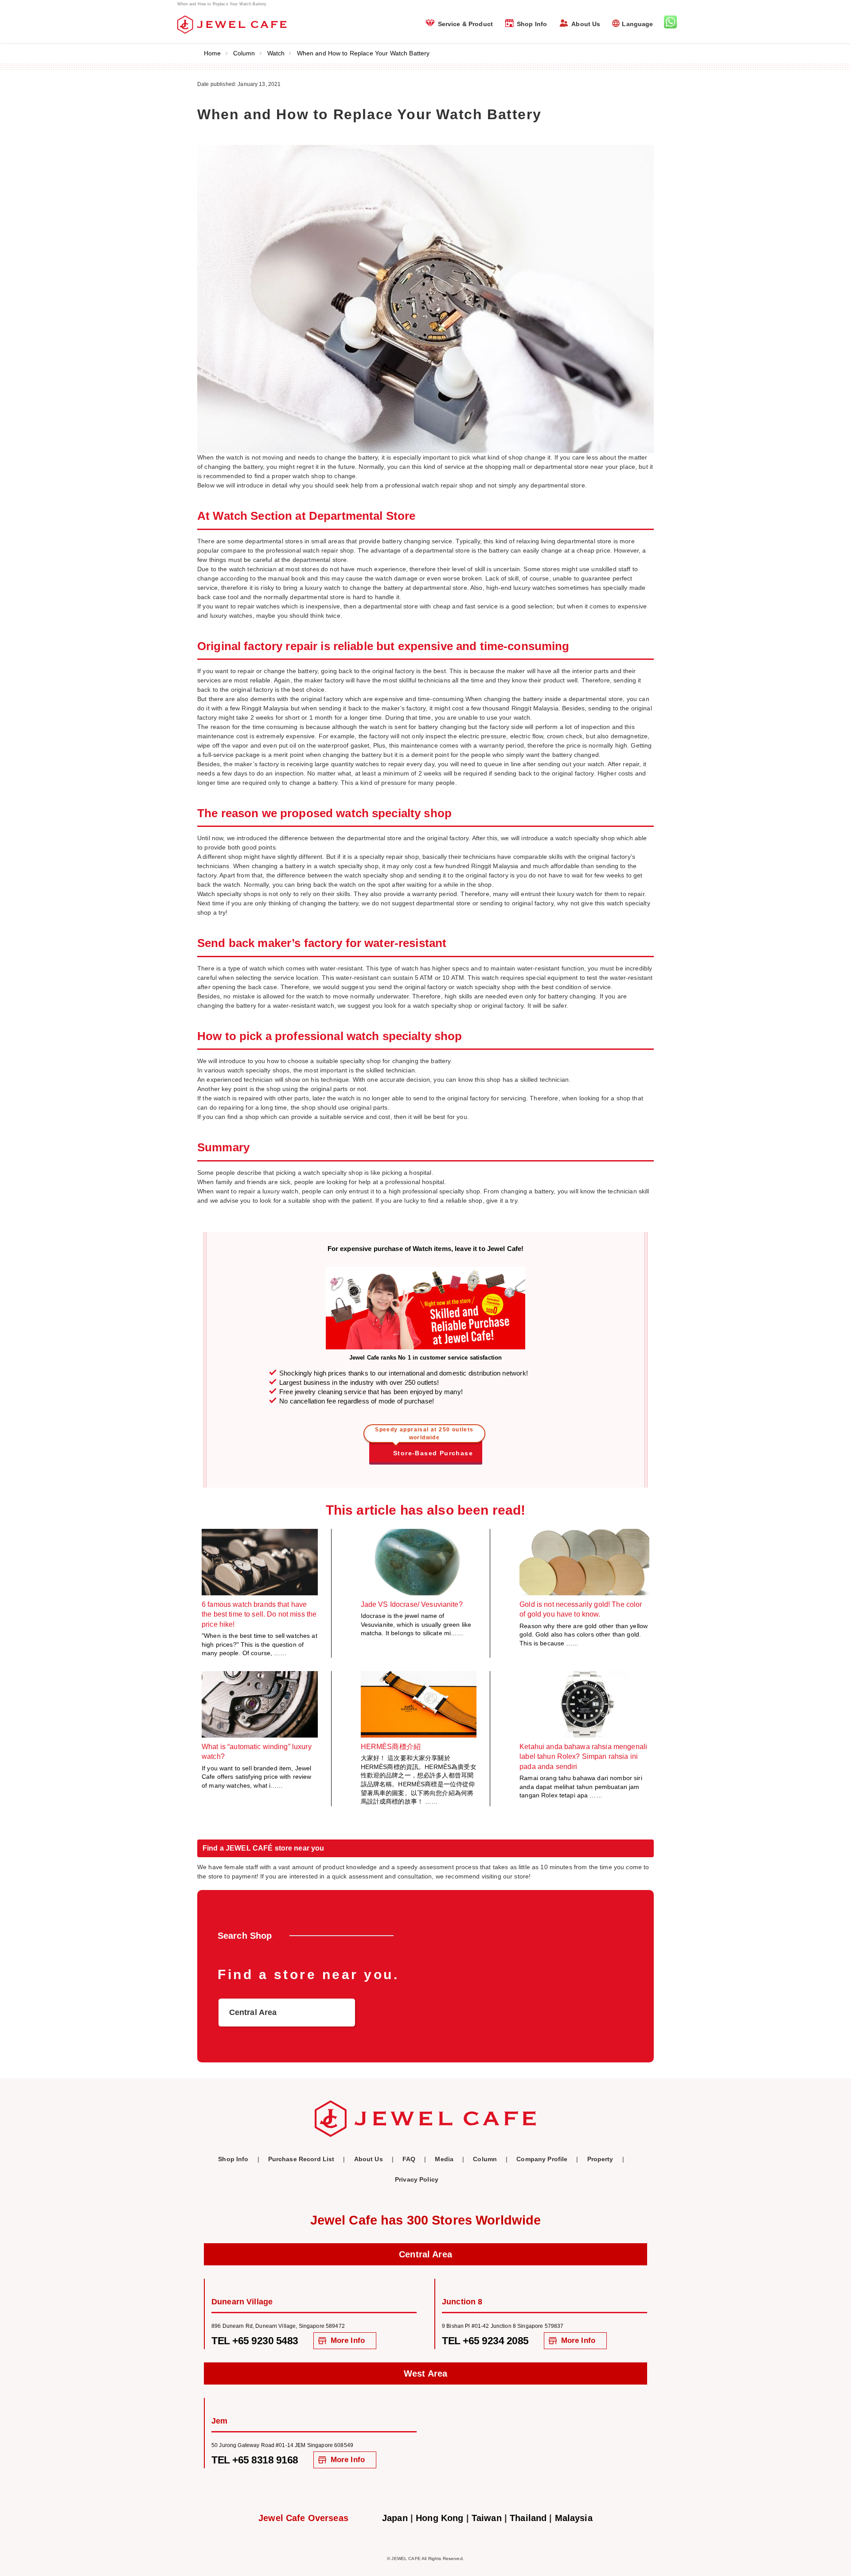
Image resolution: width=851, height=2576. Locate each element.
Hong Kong (439, 2518)
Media (444, 2159)
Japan (395, 2518)
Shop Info (532, 24)
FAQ (409, 2159)
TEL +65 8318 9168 (255, 2460)
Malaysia (574, 2518)
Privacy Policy (417, 2179)
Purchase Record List (301, 2159)
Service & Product (465, 24)
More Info (348, 2340)
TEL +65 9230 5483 (255, 2341)
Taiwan (487, 2518)
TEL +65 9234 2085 (485, 2341)
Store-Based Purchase (424, 1447)
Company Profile (542, 2159)
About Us (586, 24)
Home (213, 53)
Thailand (528, 2518)
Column (244, 53)
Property (600, 2159)
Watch (276, 53)
